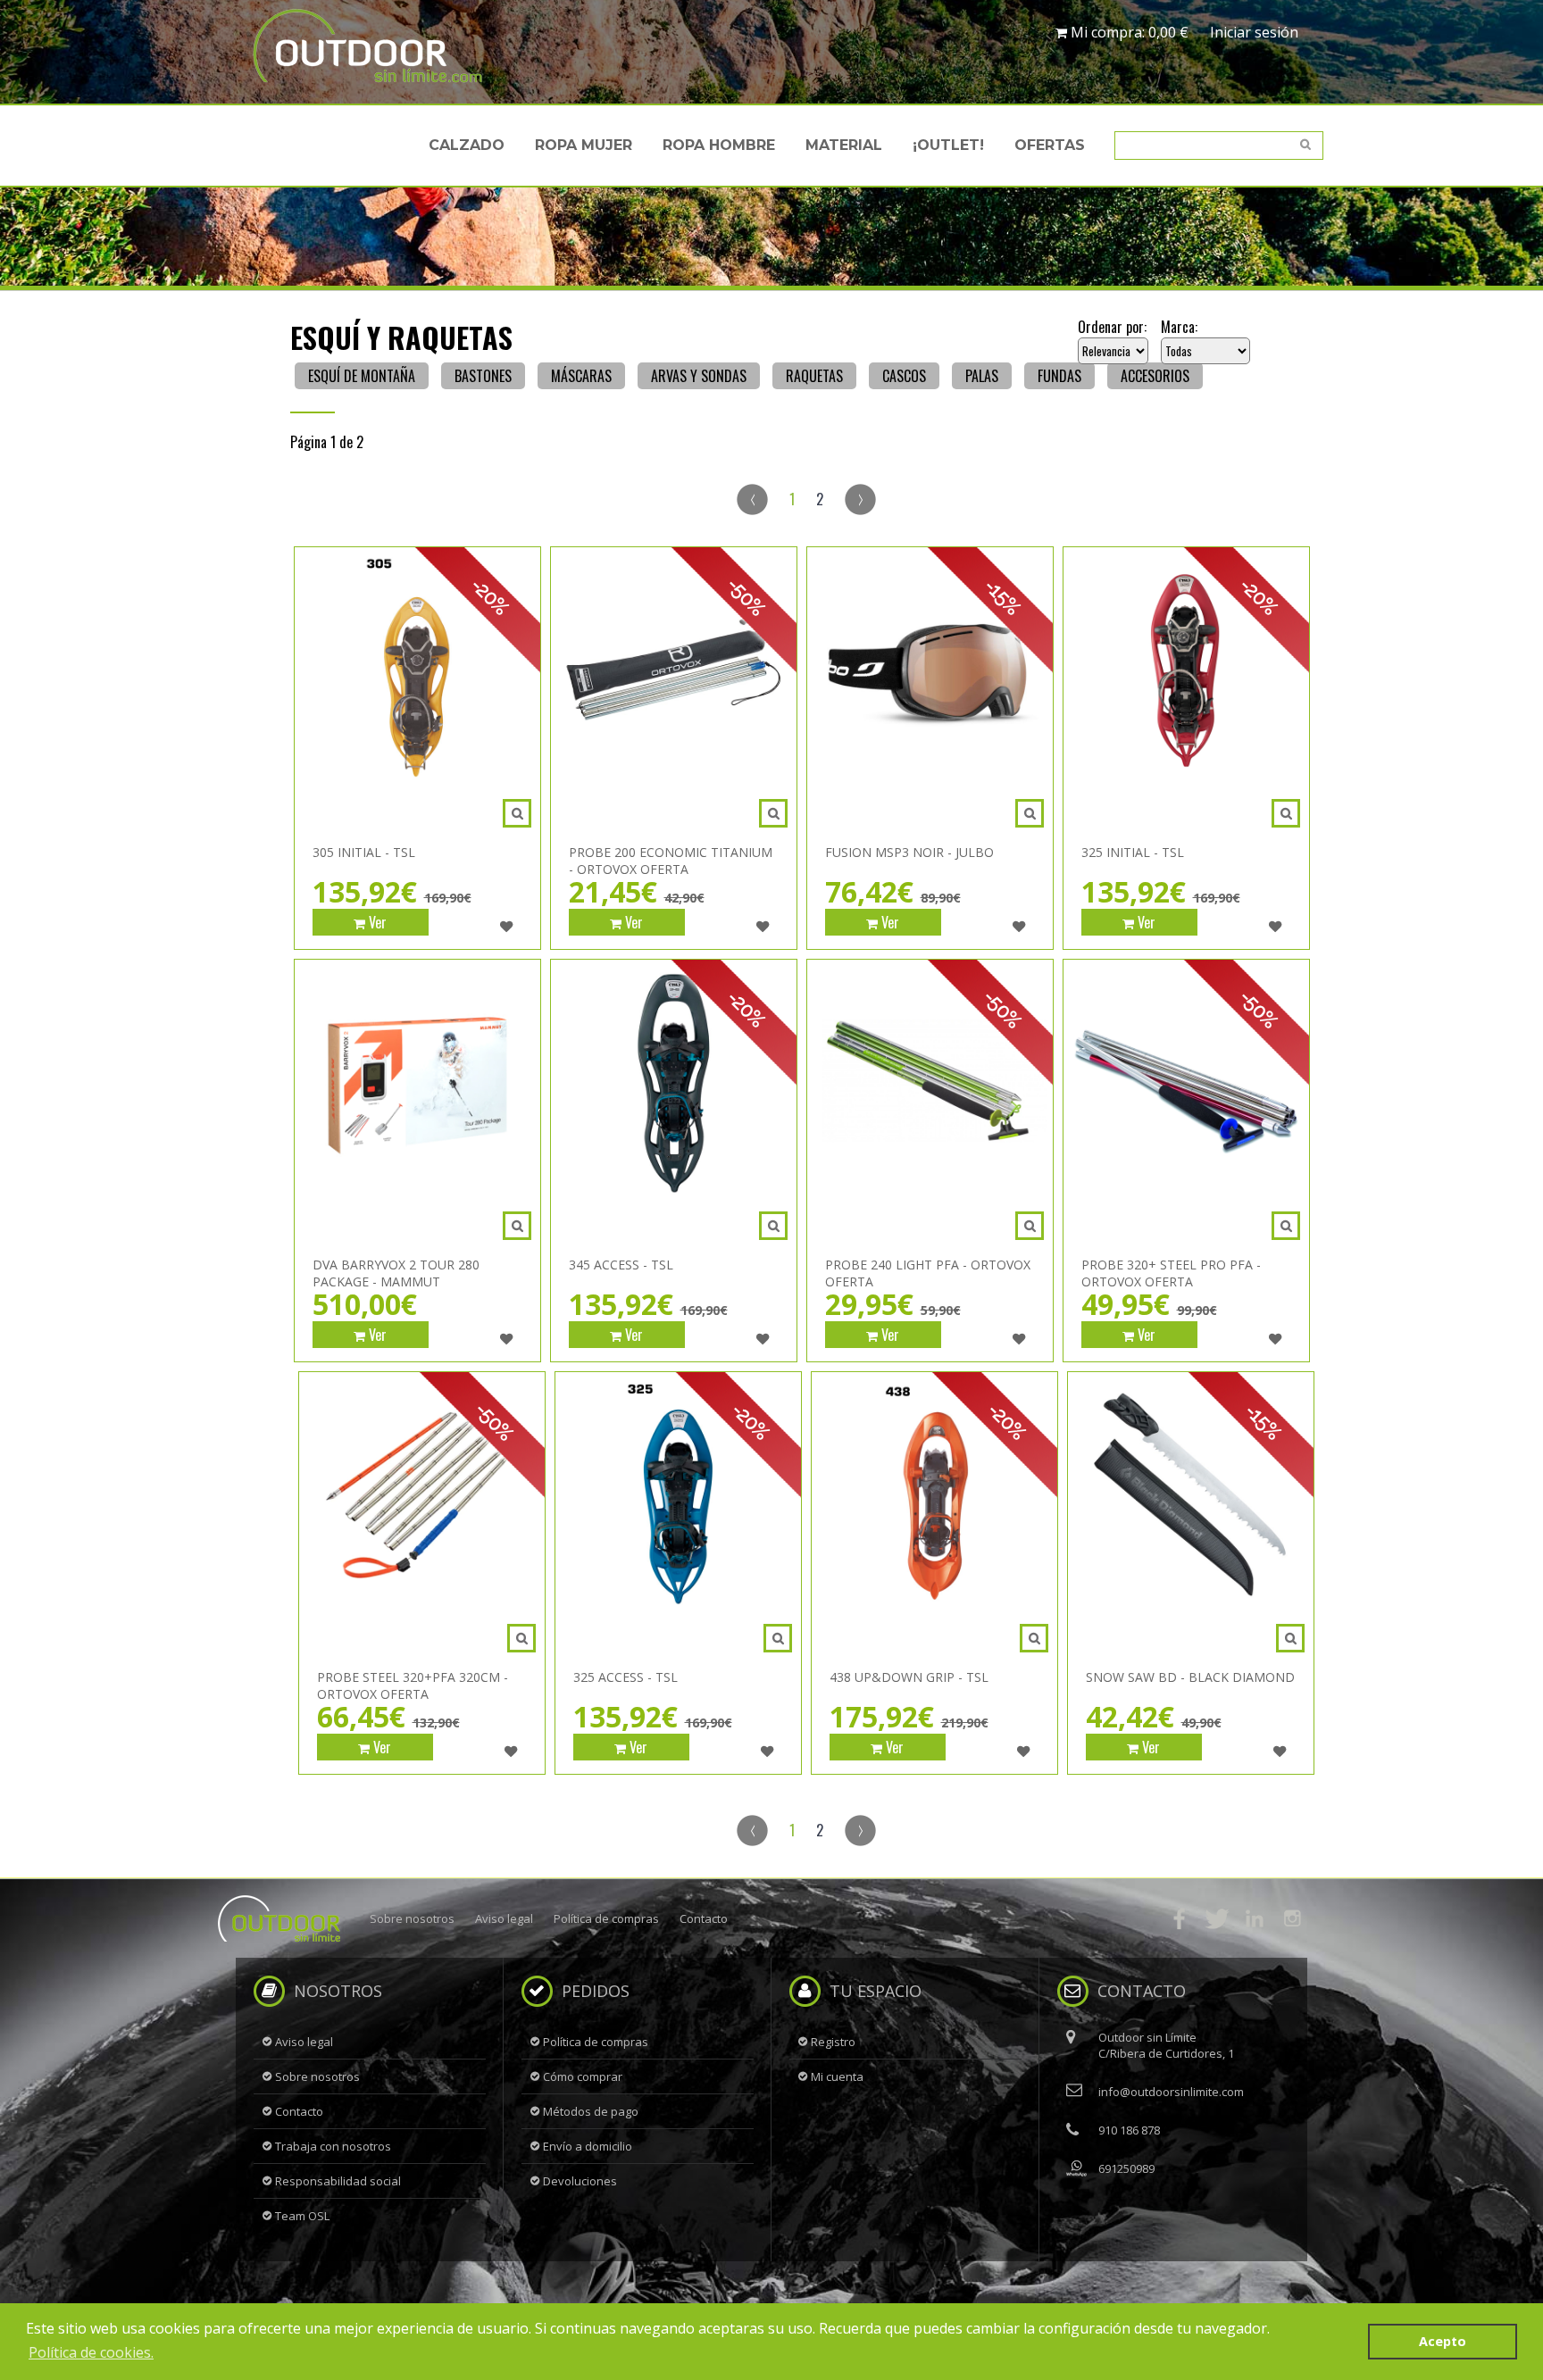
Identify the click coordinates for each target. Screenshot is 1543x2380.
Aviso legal (504, 1918)
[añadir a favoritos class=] (507, 927)
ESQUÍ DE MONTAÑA (362, 376)
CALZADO (467, 145)
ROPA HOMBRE (719, 145)
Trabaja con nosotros (333, 2146)
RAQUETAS (814, 376)
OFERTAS (1050, 145)
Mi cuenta (837, 2076)
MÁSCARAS (581, 376)
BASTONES (483, 376)
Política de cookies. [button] (91, 2352)
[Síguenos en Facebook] (1180, 1918)
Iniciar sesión (1254, 32)
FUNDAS (1059, 376)
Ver (376, 922)
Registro (833, 2042)
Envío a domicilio (588, 2146)
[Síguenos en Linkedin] (1255, 1918)
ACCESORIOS (1155, 376)
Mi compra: (1128, 32)
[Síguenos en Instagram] (1292, 1918)
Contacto (704, 1918)
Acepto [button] (1443, 2341)
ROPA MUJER (584, 145)
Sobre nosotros (412, 1918)
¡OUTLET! (948, 145)
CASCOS (904, 376)
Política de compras (606, 1918)
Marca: (1179, 327)
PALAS (982, 376)
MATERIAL (844, 145)
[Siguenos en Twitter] (1217, 1918)
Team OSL (302, 2216)
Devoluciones (580, 2181)
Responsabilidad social (338, 2181)
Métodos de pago (591, 2111)
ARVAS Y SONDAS (699, 376)
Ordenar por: (1112, 327)
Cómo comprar (583, 2076)
